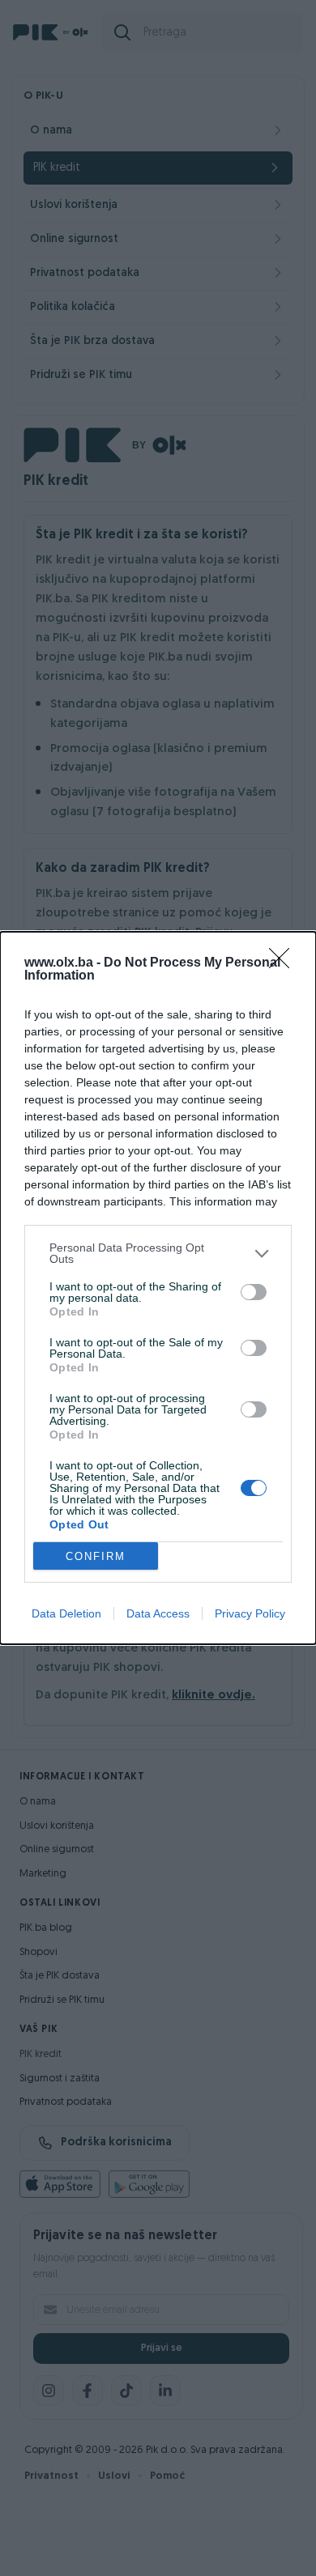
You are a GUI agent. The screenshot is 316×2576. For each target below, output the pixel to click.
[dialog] (158, 1288)
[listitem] (158, 1253)
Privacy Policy (250, 1613)
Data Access (158, 1613)
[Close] (284, 963)
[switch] (254, 1292)
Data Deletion (66, 1613)
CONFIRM (96, 1556)
